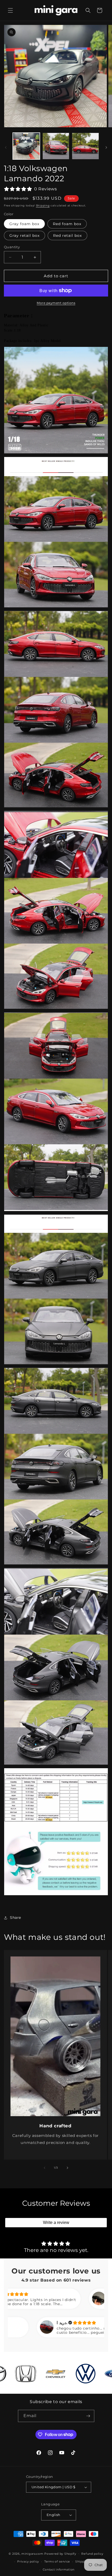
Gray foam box (24, 224)
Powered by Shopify (60, 2553)
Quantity (12, 247)
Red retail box (67, 236)
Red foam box (67, 224)
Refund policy (92, 2554)
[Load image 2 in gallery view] (56, 146)
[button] (10, 10)
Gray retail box (24, 236)
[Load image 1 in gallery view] (26, 146)
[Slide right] (106, 147)
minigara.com (32, 2553)
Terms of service (57, 2561)
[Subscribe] (88, 2416)
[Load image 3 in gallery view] (85, 146)
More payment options (56, 303)
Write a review (56, 2222)
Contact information (59, 2570)
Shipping (43, 206)
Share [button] (15, 1918)
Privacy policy (28, 2561)
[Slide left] (6, 147)
